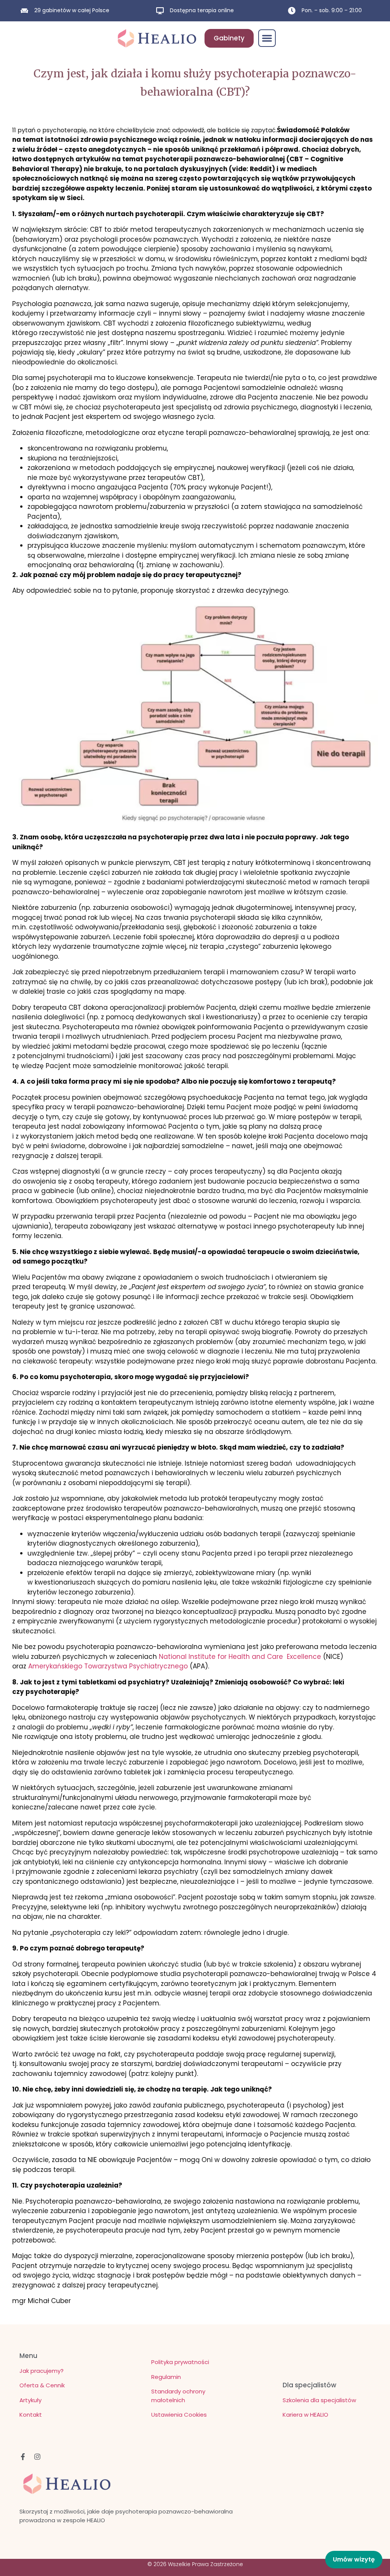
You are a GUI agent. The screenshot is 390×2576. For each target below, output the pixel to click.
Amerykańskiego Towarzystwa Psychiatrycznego (108, 1666)
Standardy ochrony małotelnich (178, 2396)
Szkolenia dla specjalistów (319, 2400)
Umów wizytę (354, 2559)
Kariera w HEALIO (305, 2415)
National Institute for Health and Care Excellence (240, 1657)
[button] (267, 38)
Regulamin (166, 2377)
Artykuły (30, 2400)
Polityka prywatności (180, 2362)
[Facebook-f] (23, 2457)
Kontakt (31, 2415)
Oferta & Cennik (42, 2385)
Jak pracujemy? (42, 2371)
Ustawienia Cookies (179, 2415)
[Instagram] (37, 2457)
